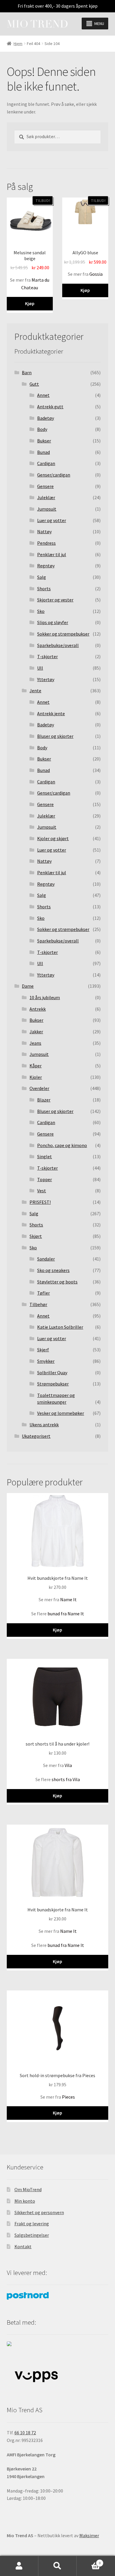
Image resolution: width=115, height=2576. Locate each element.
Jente (35, 691)
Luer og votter (52, 520)
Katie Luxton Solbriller (60, 1327)
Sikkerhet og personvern (39, 2212)
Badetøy (46, 418)
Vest (42, 1191)
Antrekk (38, 1009)
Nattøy (44, 531)
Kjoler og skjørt (53, 838)
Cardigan (46, 463)
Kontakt (23, 2246)
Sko (41, 611)
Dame (28, 986)
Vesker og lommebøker (61, 1413)
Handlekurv (89, 2561)
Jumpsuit (47, 509)
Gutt (34, 384)
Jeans (35, 1043)
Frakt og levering (32, 2224)
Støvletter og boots (57, 1282)
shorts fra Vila (66, 1779)
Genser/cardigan (54, 475)
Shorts (44, 589)
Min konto (25, 2201)
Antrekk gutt (50, 407)
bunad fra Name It (66, 1614)
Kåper (36, 1066)
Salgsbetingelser (32, 2235)
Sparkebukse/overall (58, 645)
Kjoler (36, 1077)
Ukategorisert (36, 1436)
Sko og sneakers (53, 1270)
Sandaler (46, 1259)
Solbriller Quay (52, 1373)
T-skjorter (47, 656)
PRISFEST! (40, 1202)
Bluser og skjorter (55, 736)
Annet (43, 395)
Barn (27, 372)
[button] (99, 24)
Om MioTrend (28, 2189)
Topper (45, 1179)
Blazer (44, 1100)
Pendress (46, 543)
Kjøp (30, 303)
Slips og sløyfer (53, 622)
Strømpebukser (53, 1384)
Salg (42, 577)
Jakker (36, 1032)
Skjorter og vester (55, 600)
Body (42, 429)
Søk (57, 2566)
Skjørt (36, 1236)
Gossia (96, 274)
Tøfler (43, 1293)
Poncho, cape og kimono (62, 1145)
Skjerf (43, 1350)
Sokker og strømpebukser (63, 634)
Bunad (43, 452)
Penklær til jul (52, 554)
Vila (68, 1765)
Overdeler (39, 1088)
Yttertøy (46, 679)
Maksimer (89, 2535)
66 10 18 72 (25, 2433)
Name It (68, 1599)
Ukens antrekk (44, 1425)
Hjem (18, 44)
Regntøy (46, 566)
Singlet (45, 1156)
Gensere (45, 486)
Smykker (46, 1361)
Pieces (68, 2097)
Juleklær (46, 497)
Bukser (44, 441)
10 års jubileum (45, 997)
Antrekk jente (51, 713)
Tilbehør (38, 1304)
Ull (40, 668)
